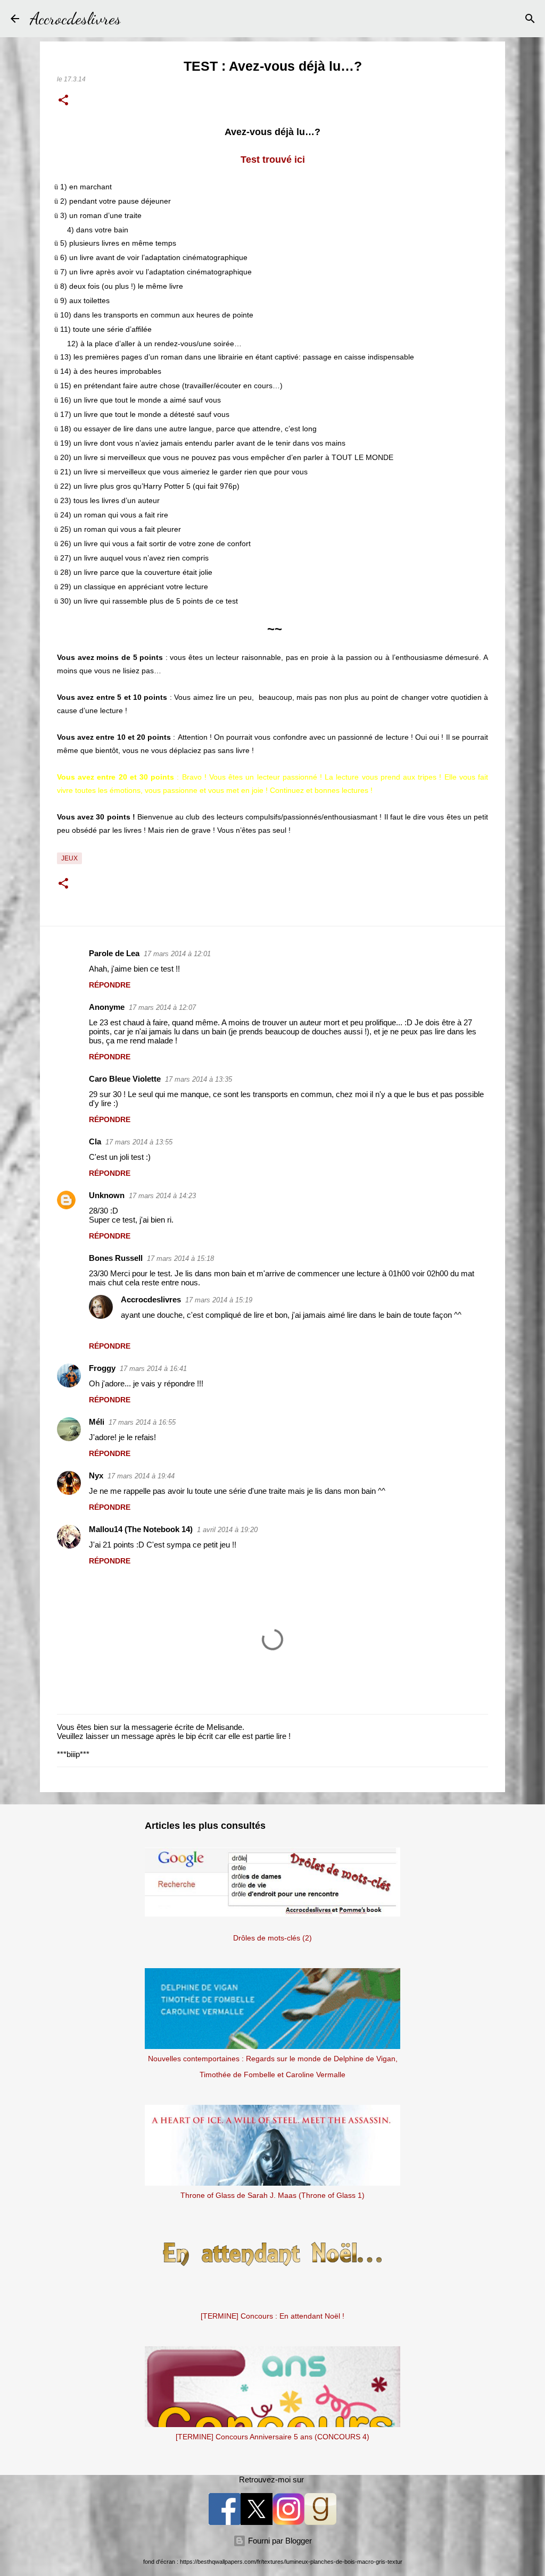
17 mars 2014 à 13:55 (139, 1142)
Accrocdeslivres (75, 19)
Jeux (69, 858)
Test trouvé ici (273, 160)
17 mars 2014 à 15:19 (219, 1300)
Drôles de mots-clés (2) (272, 1938)
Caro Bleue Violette (125, 1079)
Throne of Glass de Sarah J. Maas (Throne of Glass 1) (272, 2195)
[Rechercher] (136, 19)
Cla (95, 1141)
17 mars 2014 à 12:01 (177, 954)
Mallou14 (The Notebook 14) (141, 1529)
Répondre (110, 985)
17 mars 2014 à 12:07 (162, 1007)
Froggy (102, 1368)
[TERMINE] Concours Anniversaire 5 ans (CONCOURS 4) (272, 2437)
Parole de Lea (114, 953)
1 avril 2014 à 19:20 (227, 1530)
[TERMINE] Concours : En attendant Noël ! (272, 2316)
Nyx (96, 1475)
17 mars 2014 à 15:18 (180, 1258)
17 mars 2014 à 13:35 (199, 1079)
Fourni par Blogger (279, 2541)
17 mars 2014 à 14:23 (162, 1196)
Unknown (107, 1195)
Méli (97, 1422)
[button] (63, 101)
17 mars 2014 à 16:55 (142, 1422)
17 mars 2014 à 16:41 (153, 1369)
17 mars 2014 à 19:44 (141, 1476)
